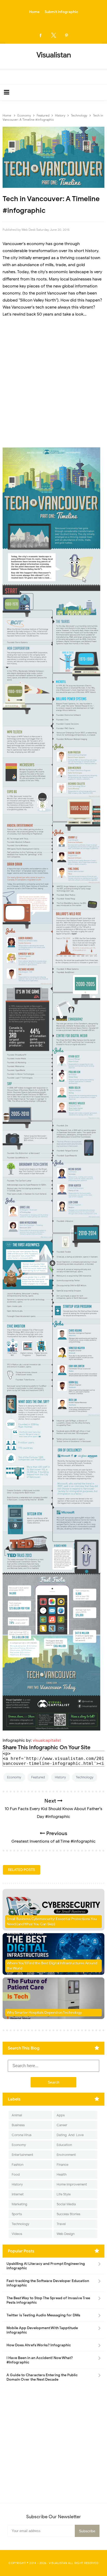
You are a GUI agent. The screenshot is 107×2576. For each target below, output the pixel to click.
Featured (38, 1777)
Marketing (19, 2204)
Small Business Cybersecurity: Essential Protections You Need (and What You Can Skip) (52, 1922)
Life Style (64, 2194)
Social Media (66, 2204)
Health (62, 2174)
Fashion (18, 2165)
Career (62, 2125)
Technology (85, 1777)
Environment (66, 2155)
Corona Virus (22, 2135)
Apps (61, 2115)
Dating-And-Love (70, 2135)
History (60, 1777)
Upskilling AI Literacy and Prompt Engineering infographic (46, 2266)
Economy (14, 1777)
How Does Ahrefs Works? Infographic (39, 2345)
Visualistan (58, 2563)
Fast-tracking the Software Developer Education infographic (48, 2283)
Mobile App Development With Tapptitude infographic (42, 2330)
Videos (17, 2234)
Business (18, 2125)
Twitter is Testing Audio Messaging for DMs (43, 2315)
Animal (17, 2115)
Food (16, 2174)
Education (64, 2145)
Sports (17, 2214)
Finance (62, 2165)
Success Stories (68, 2214)
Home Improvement (72, 2184)
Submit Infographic (61, 12)
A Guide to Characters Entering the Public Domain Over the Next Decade (42, 2377)
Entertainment (22, 2155)
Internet (18, 2194)
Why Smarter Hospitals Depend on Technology (44, 2013)
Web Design (66, 2234)
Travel (61, 2224)
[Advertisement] (53, 379)
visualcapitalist (47, 1740)
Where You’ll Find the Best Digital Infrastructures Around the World (52, 1966)
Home (34, 12)
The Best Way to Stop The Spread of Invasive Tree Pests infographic (48, 2300)
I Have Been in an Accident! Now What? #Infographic (40, 2360)
